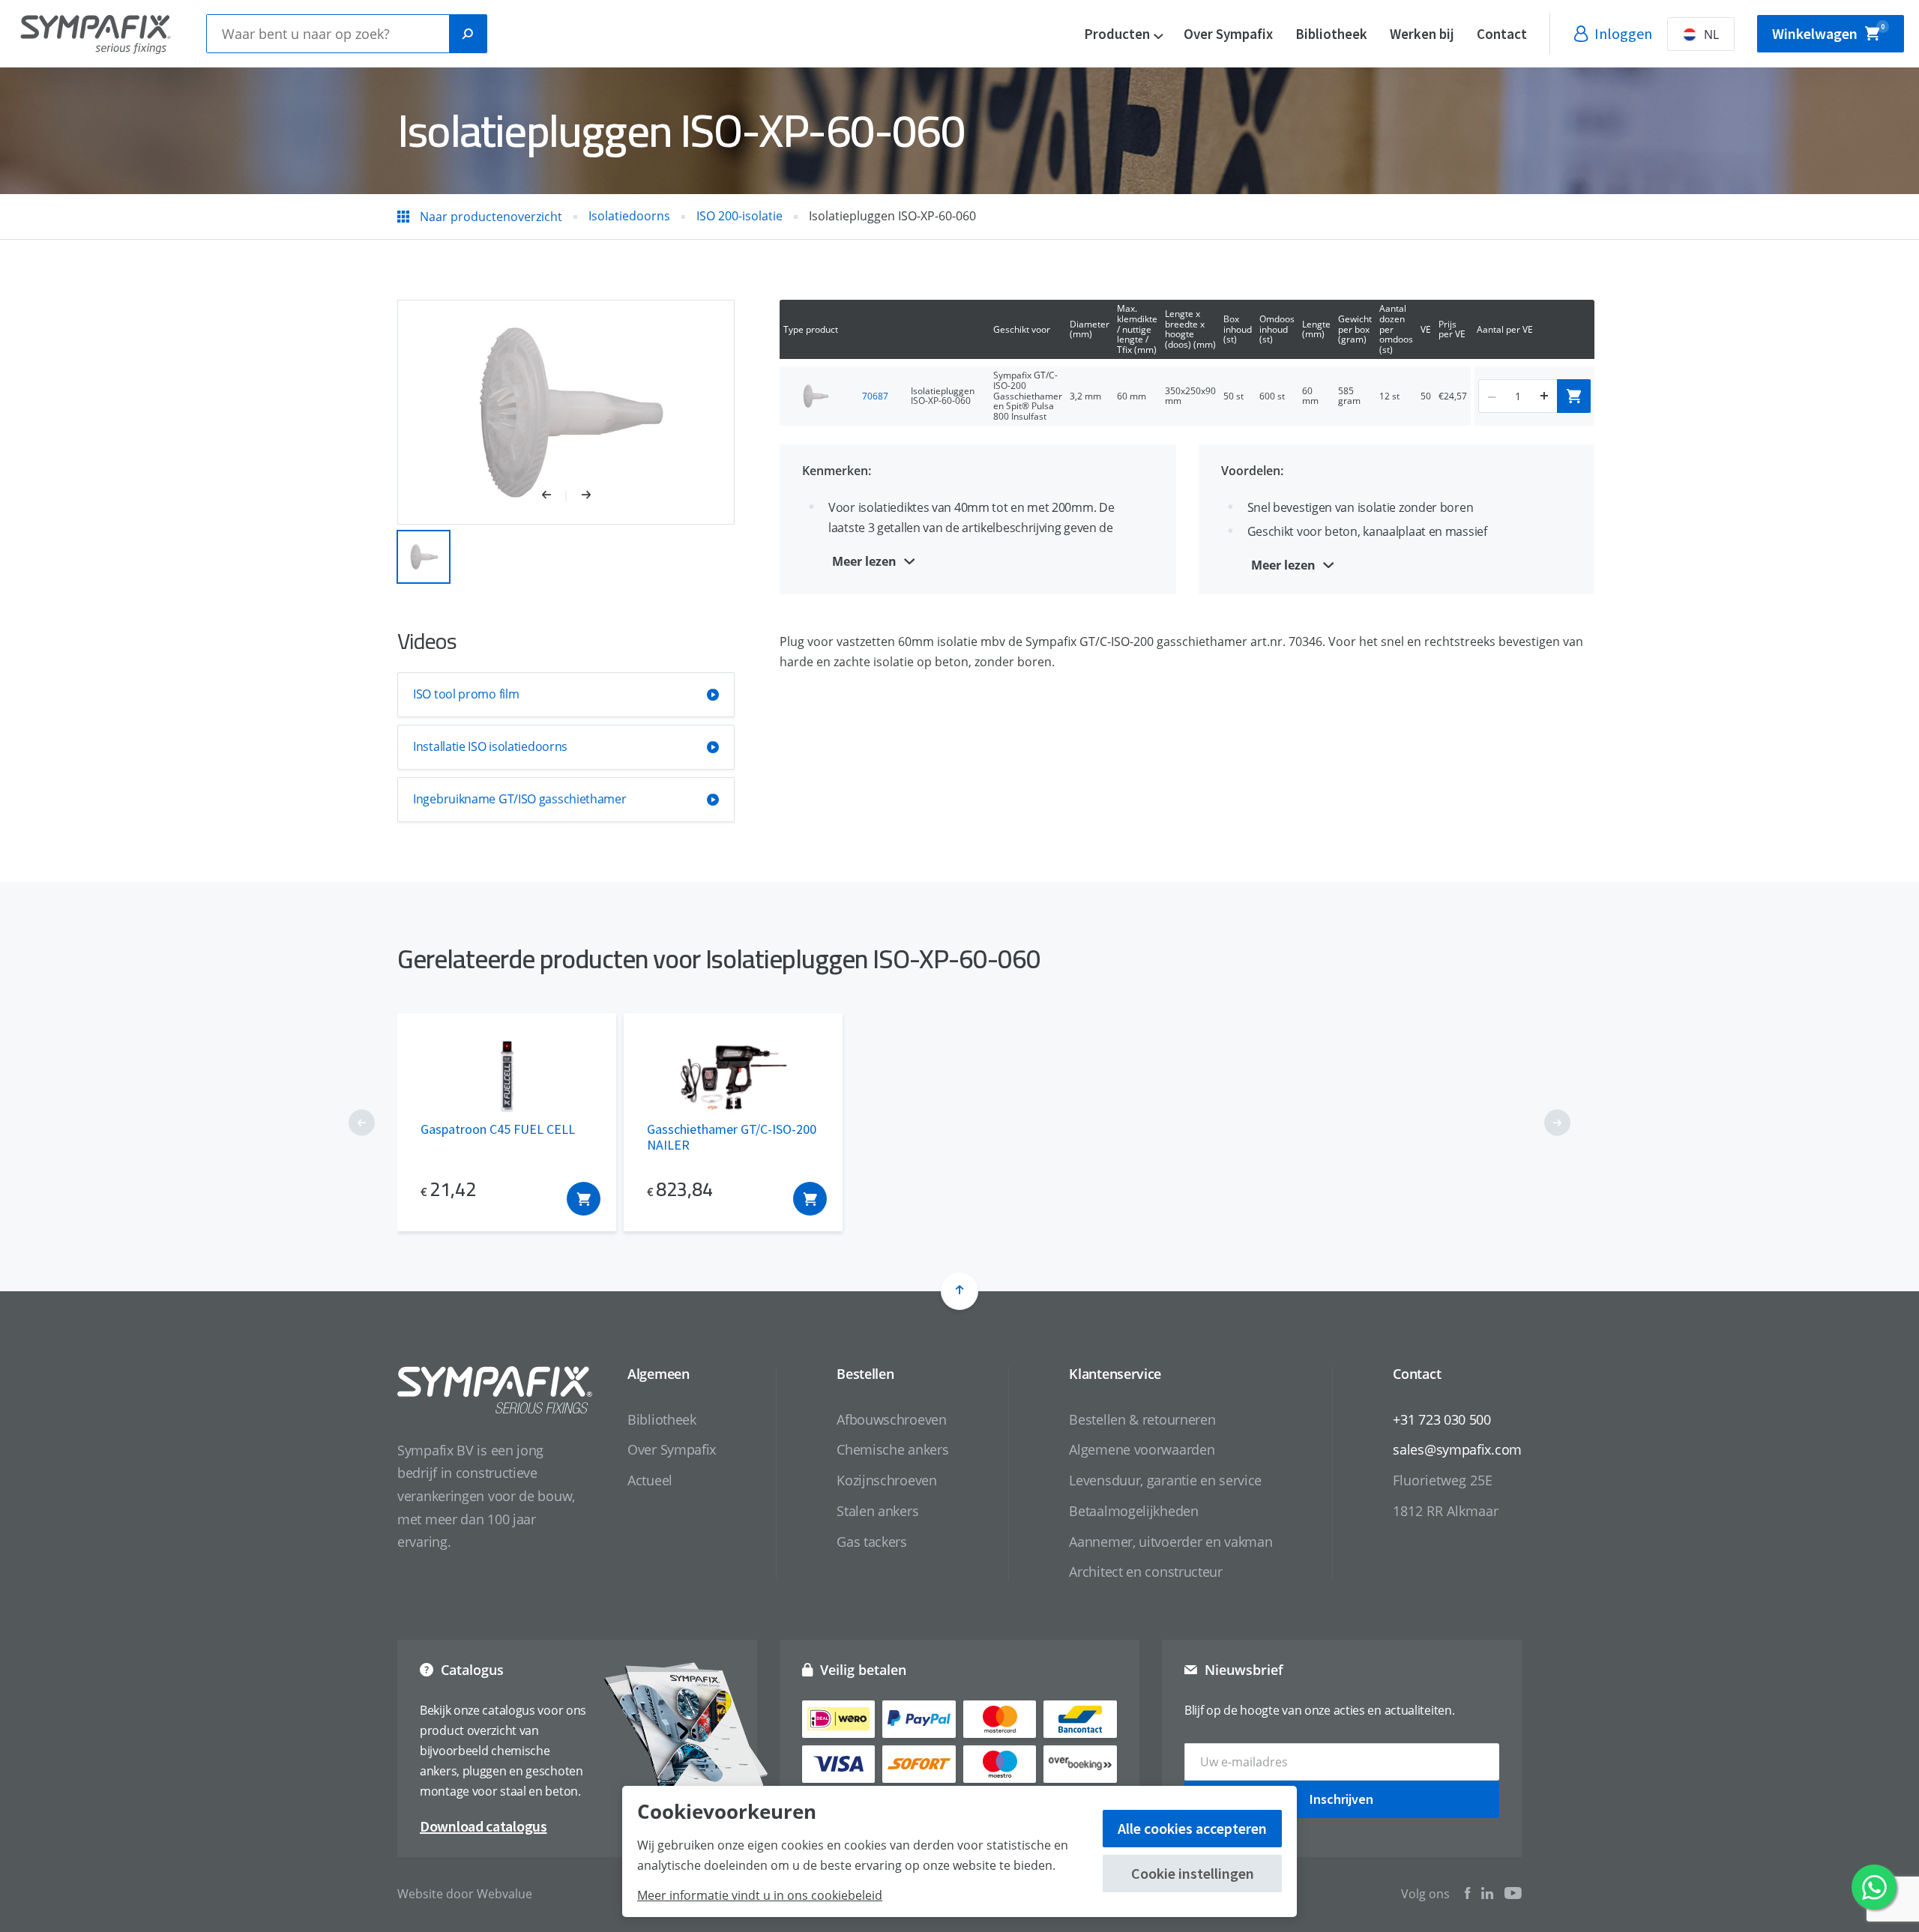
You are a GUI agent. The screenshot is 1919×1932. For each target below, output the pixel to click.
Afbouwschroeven (892, 1419)
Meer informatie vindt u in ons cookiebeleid (760, 1895)
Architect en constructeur (1146, 1572)
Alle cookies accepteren (1192, 1828)
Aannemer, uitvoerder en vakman (1171, 1542)
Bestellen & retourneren (1142, 1419)
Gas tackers (872, 1542)
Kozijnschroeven (887, 1480)
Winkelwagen (1828, 33)
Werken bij (1422, 34)
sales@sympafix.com (1457, 1449)
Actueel (650, 1480)
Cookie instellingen (1193, 1873)
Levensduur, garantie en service (1165, 1480)
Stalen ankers (877, 1511)
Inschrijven (1341, 1799)
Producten (1117, 34)
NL (1711, 34)
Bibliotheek (1331, 34)
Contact (1502, 34)
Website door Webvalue (465, 1894)
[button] (554, 496)
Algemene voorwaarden (1142, 1449)
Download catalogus (483, 1826)
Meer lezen (864, 561)
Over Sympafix (1228, 34)
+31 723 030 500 (1442, 1419)
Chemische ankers (892, 1449)
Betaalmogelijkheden (1133, 1511)
